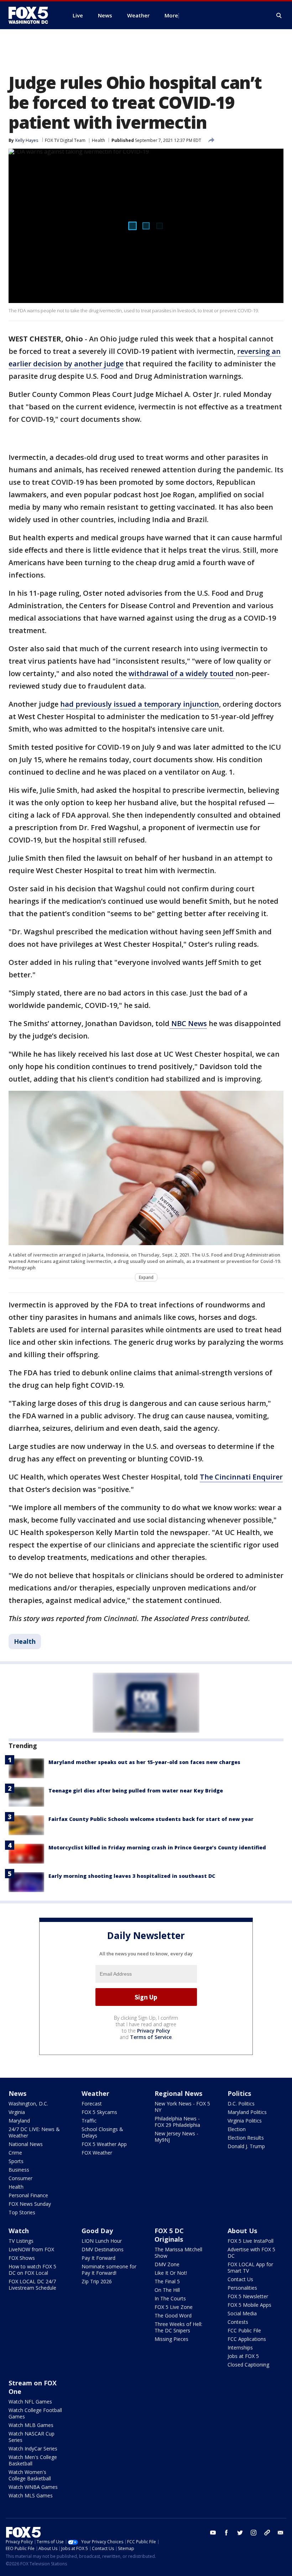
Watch (19, 2231)
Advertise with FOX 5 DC (251, 2253)
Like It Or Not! (171, 2273)
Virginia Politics (245, 2121)
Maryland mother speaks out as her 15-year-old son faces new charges (144, 1762)
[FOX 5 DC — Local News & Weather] (32, 15)
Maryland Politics (247, 2112)
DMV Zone (167, 2264)
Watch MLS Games (31, 2495)
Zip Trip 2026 (97, 2281)
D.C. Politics (241, 2104)
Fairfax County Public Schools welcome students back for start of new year (151, 1819)
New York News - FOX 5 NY (182, 2107)
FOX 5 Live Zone (174, 2307)
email (281, 2533)
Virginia (17, 2112)
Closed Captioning (248, 2365)
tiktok (267, 2533)
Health (98, 140)
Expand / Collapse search (279, 16)
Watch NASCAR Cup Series (32, 2437)
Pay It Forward (98, 2258)
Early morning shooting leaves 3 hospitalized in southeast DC (132, 1876)
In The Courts (170, 2298)
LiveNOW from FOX (31, 2249)
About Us (242, 2231)
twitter (240, 2533)
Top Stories (22, 2212)
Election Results (246, 2138)
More (171, 15)
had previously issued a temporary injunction (140, 704)
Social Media (242, 2313)
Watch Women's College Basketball (30, 2475)
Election (237, 2129)
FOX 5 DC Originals (169, 2235)
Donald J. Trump (246, 2146)
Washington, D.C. (28, 2104)
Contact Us (240, 2279)
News (17, 2093)
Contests (238, 2322)
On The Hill (167, 2290)
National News (26, 2144)
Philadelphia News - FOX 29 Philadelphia (177, 2122)
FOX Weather (97, 2153)
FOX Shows (22, 2258)
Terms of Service (151, 2037)
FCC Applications (247, 2339)
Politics (239, 2093)
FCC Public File (244, 2330)
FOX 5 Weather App (104, 2144)
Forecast (92, 2104)
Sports (16, 2161)
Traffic (89, 2121)
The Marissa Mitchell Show (178, 2253)
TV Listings (21, 2241)
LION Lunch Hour (102, 2241)
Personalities (242, 2288)
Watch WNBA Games (33, 2487)
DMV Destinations (103, 2249)
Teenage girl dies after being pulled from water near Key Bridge (136, 1791)
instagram (254, 2533)
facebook (226, 2533)
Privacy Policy (154, 2031)
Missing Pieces (171, 2339)
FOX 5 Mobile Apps (249, 2305)
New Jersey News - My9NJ (176, 2137)
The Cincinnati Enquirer (241, 1477)
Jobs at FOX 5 (243, 2356)
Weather (95, 2093)
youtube (213, 2533)
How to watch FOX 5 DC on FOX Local (32, 2270)
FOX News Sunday (30, 2204)
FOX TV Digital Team (65, 140)
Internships (240, 2347)
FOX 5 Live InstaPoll (251, 2241)
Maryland (19, 2121)
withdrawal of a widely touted (182, 673)
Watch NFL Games (30, 2402)
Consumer (20, 2178)
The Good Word (173, 2315)
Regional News (178, 2093)
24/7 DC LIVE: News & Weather (34, 2132)
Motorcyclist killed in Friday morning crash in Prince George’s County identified (157, 1847)
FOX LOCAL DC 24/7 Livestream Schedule (32, 2285)
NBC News (188, 1023)
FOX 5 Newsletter (248, 2296)
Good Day (97, 2231)
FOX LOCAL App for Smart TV (250, 2267)
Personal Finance (28, 2195)
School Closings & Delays (102, 2132)
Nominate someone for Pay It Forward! (109, 2270)
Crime (15, 2153)
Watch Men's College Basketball (33, 2460)
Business (19, 2170)
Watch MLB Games (31, 2425)
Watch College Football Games (35, 2413)
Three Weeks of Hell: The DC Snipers (178, 2327)
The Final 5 (167, 2281)
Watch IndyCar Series (33, 2448)
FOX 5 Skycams (99, 2112)
